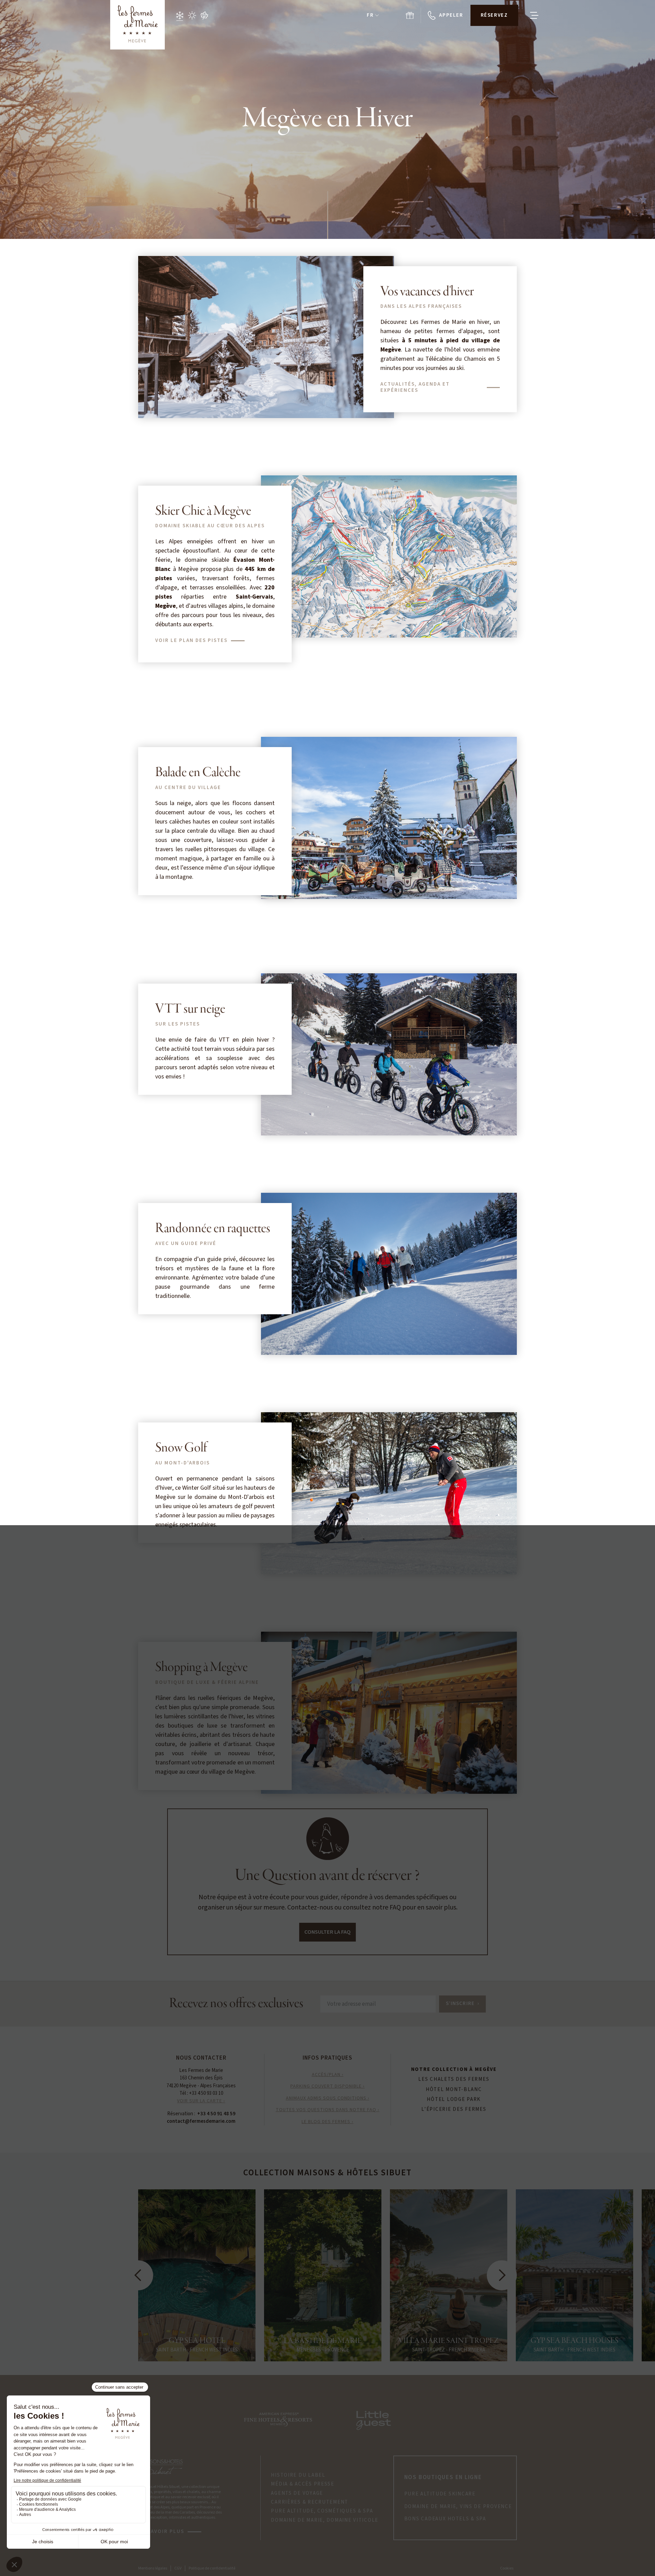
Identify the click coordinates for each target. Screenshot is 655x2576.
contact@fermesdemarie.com (201, 2121)
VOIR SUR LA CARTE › (201, 2101)
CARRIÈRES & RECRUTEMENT (310, 2502)
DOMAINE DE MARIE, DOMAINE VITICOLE (325, 2520)
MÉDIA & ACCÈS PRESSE (303, 2484)
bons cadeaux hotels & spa (445, 2519)
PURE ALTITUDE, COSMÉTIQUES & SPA (322, 2511)
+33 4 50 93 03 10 (206, 2093)
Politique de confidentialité (212, 2568)
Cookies (507, 2568)
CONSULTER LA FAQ (327, 1932)
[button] (373, 16)
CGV (178, 2568)
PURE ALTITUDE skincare (440, 2494)
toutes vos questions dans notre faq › (327, 2110)
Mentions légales (153, 2568)
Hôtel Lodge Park (454, 2100)
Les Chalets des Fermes (454, 2079)
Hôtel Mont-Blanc (454, 2090)
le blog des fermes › (327, 2122)
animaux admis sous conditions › (328, 2098)
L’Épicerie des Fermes (454, 2109)
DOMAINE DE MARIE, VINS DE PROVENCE (458, 2507)
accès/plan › (328, 2075)
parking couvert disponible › (327, 2086)
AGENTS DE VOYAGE (297, 2493)
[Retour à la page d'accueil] (137, 25)
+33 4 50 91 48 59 (216, 2114)
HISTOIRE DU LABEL (298, 2475)
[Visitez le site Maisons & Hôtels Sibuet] (162, 2466)
